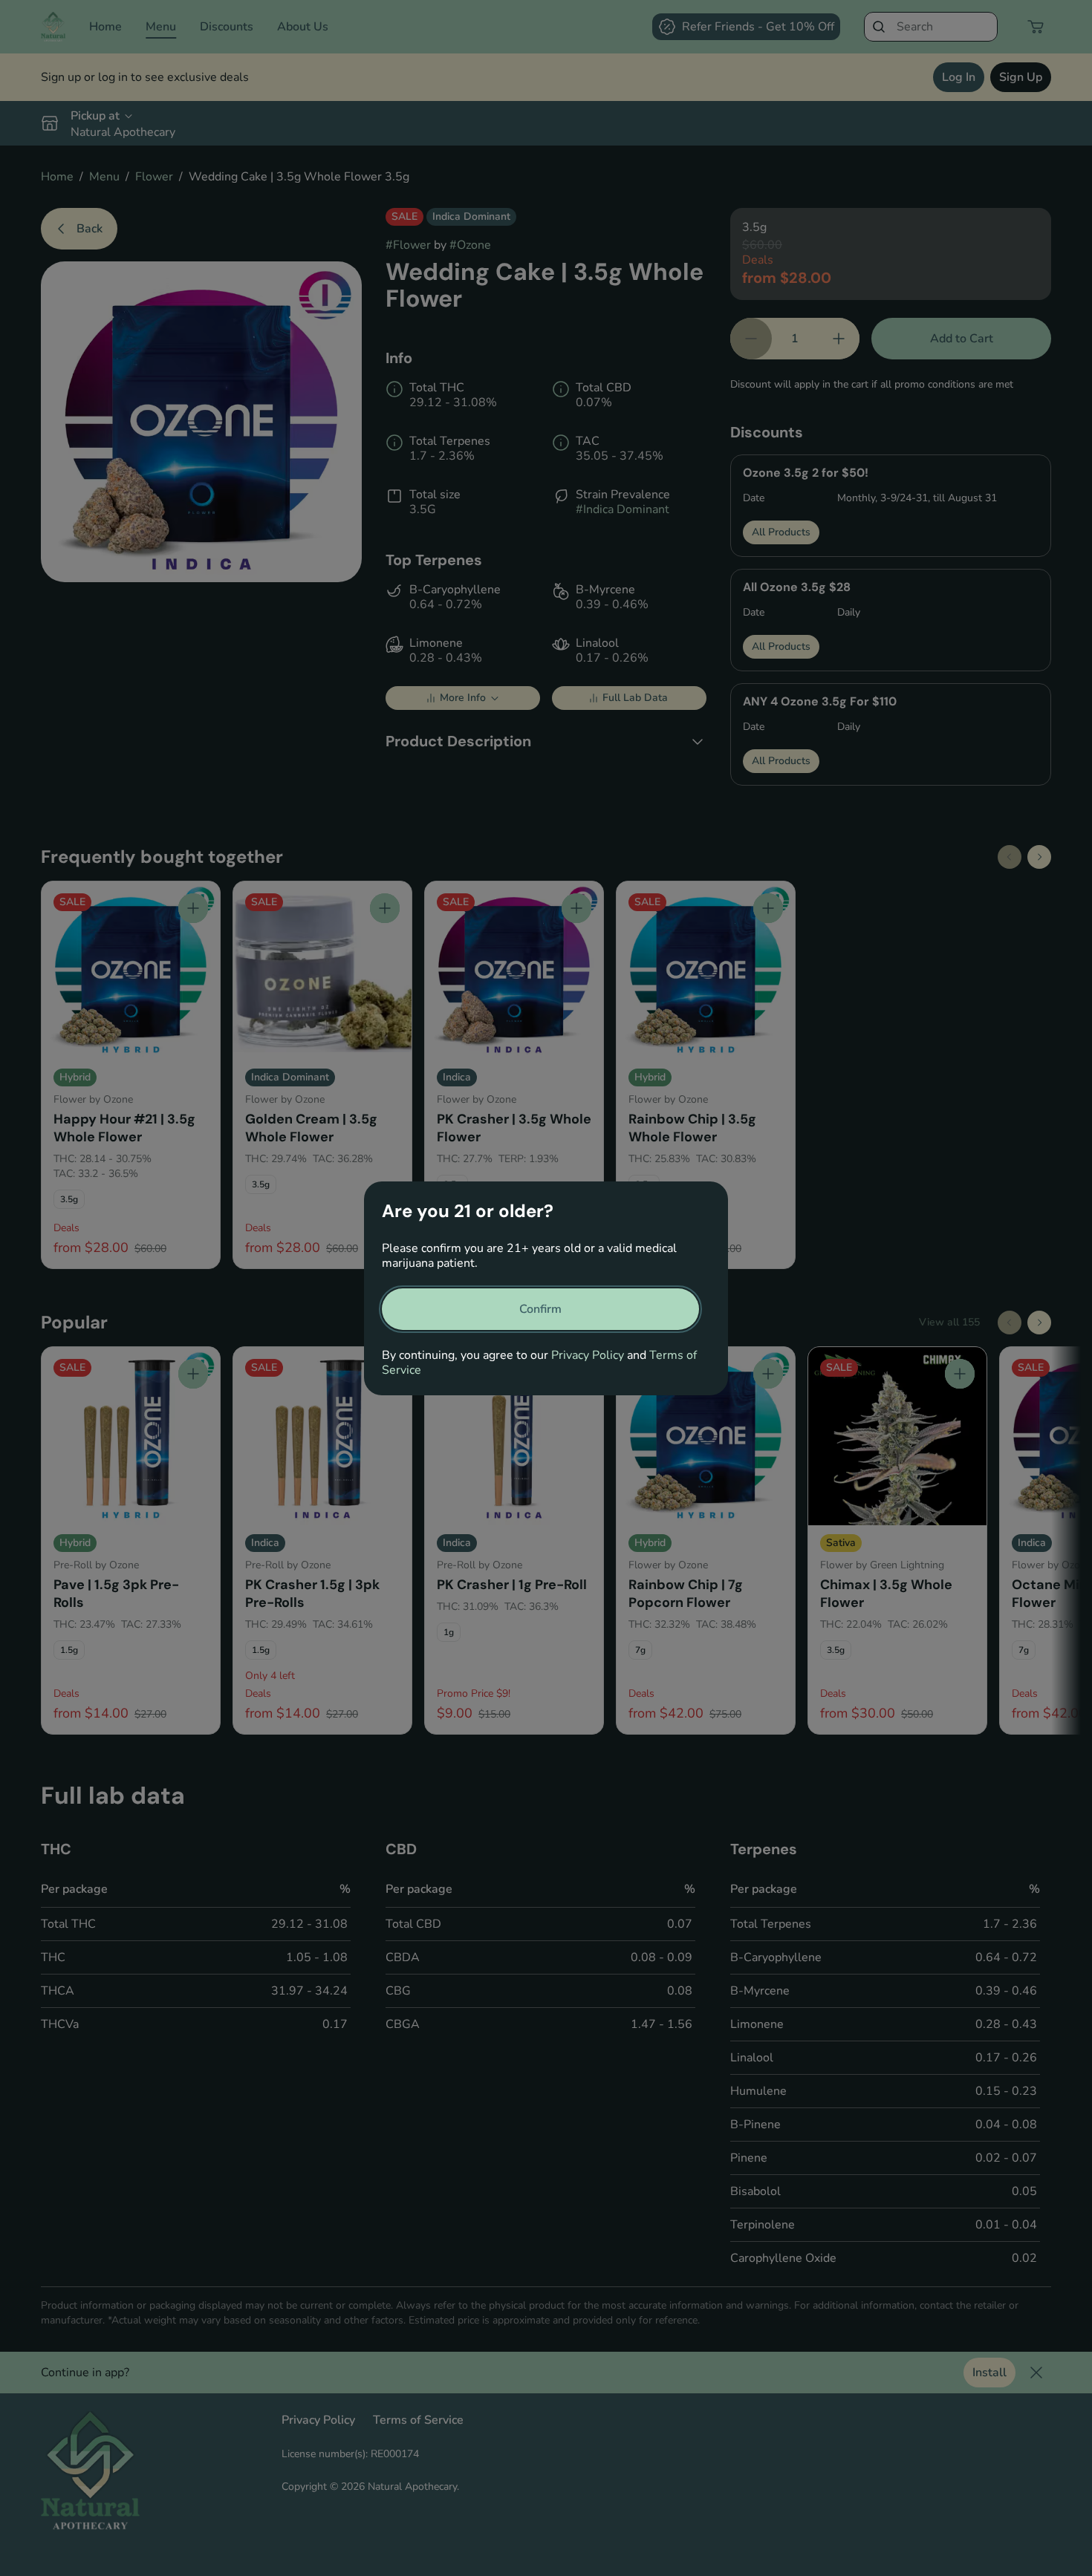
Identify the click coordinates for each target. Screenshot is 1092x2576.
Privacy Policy (588, 1355)
